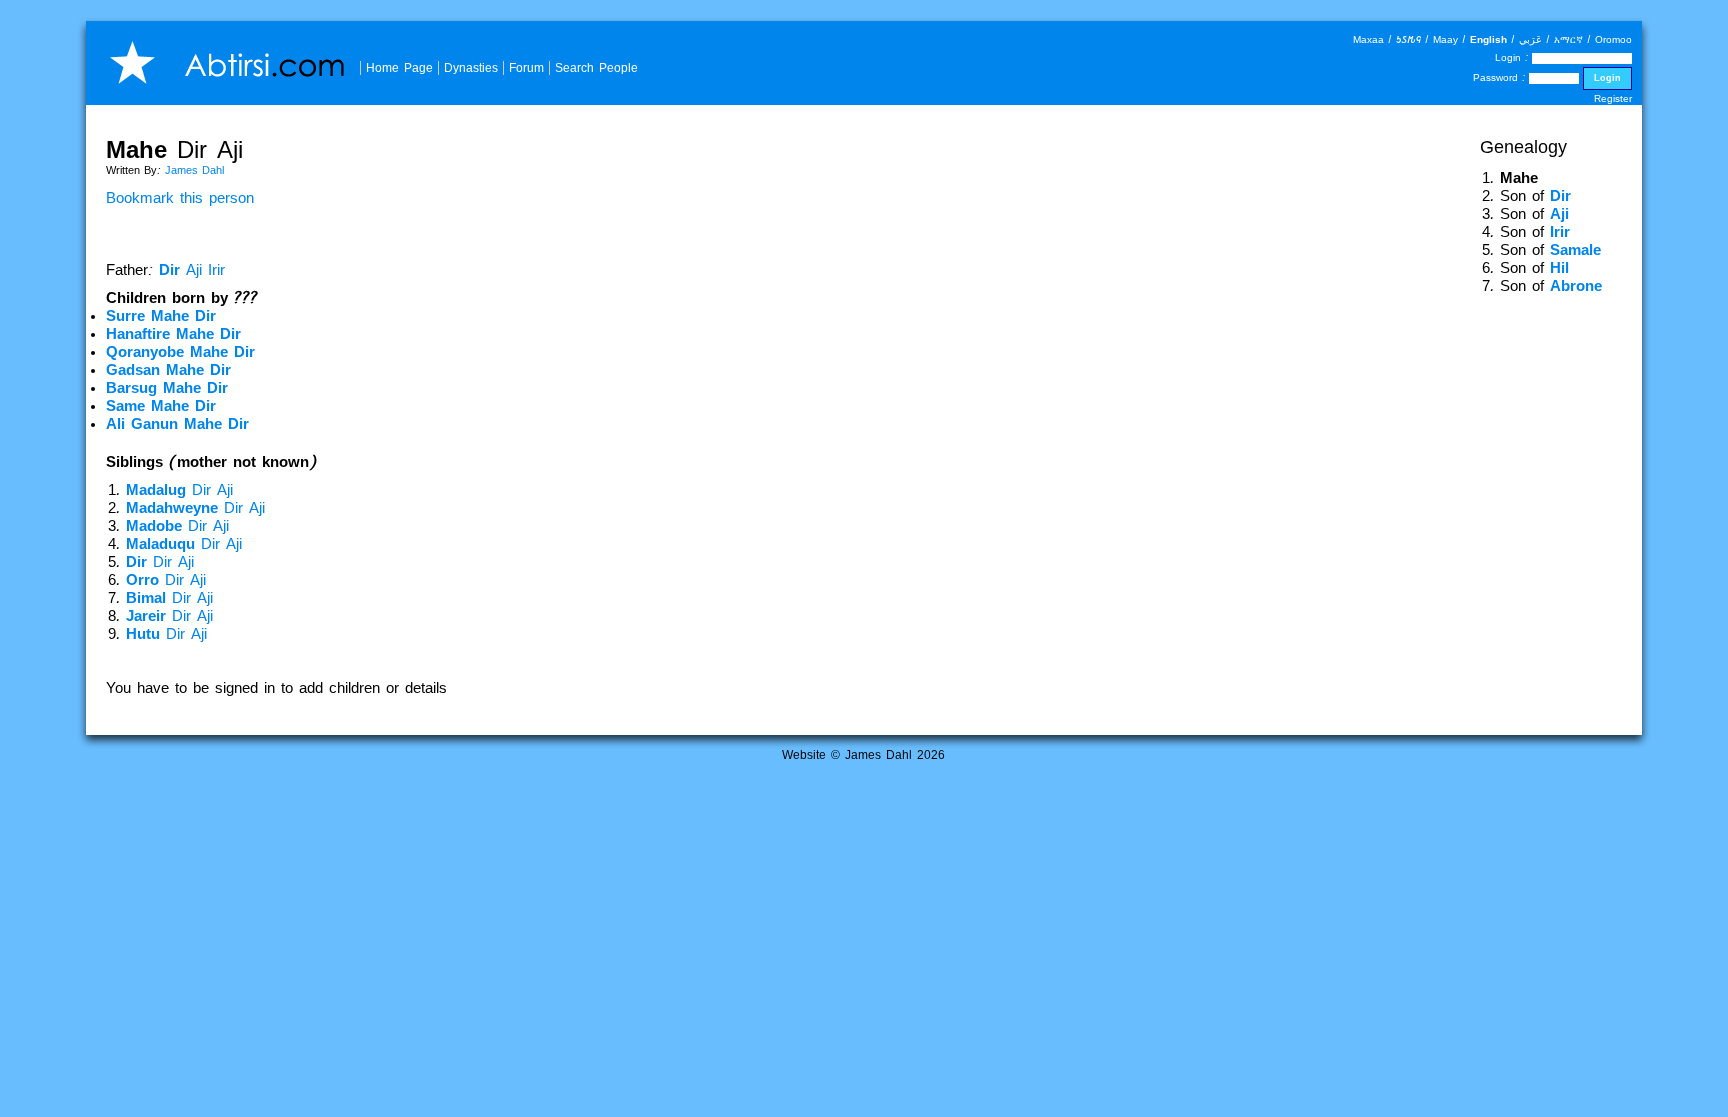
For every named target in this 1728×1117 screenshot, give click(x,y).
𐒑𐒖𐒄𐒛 (1408, 39)
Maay (1445, 39)
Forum (526, 67)
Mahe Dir (161, 316)
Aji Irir (192, 270)
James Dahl (194, 170)
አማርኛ (1568, 39)
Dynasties (471, 67)
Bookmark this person (180, 198)
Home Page (399, 67)
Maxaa (1368, 39)
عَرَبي (1530, 39)
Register (1613, 98)
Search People (596, 67)
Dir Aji (179, 490)
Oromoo (1613, 39)
